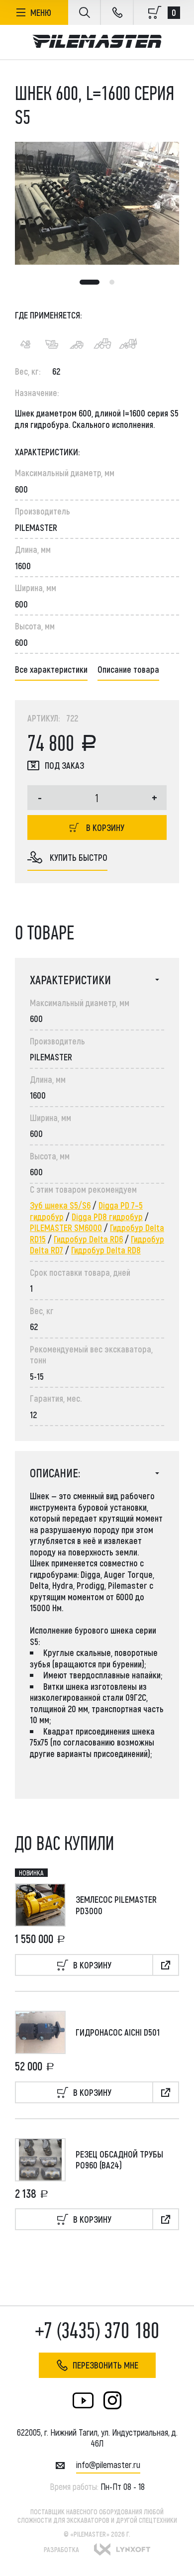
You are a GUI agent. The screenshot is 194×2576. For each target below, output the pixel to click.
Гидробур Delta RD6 (88, 1239)
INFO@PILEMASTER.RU (108, 2465)
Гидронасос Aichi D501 (118, 2032)
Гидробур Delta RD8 (106, 1250)
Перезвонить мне (105, 2365)
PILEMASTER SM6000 (66, 1228)
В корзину (105, 827)
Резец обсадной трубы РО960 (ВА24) (119, 2160)
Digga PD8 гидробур (107, 1217)
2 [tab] (112, 282)
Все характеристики (51, 669)
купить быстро (79, 857)
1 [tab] (90, 282)
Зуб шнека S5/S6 (60, 1205)
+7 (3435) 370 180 (97, 2331)
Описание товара (128, 669)
